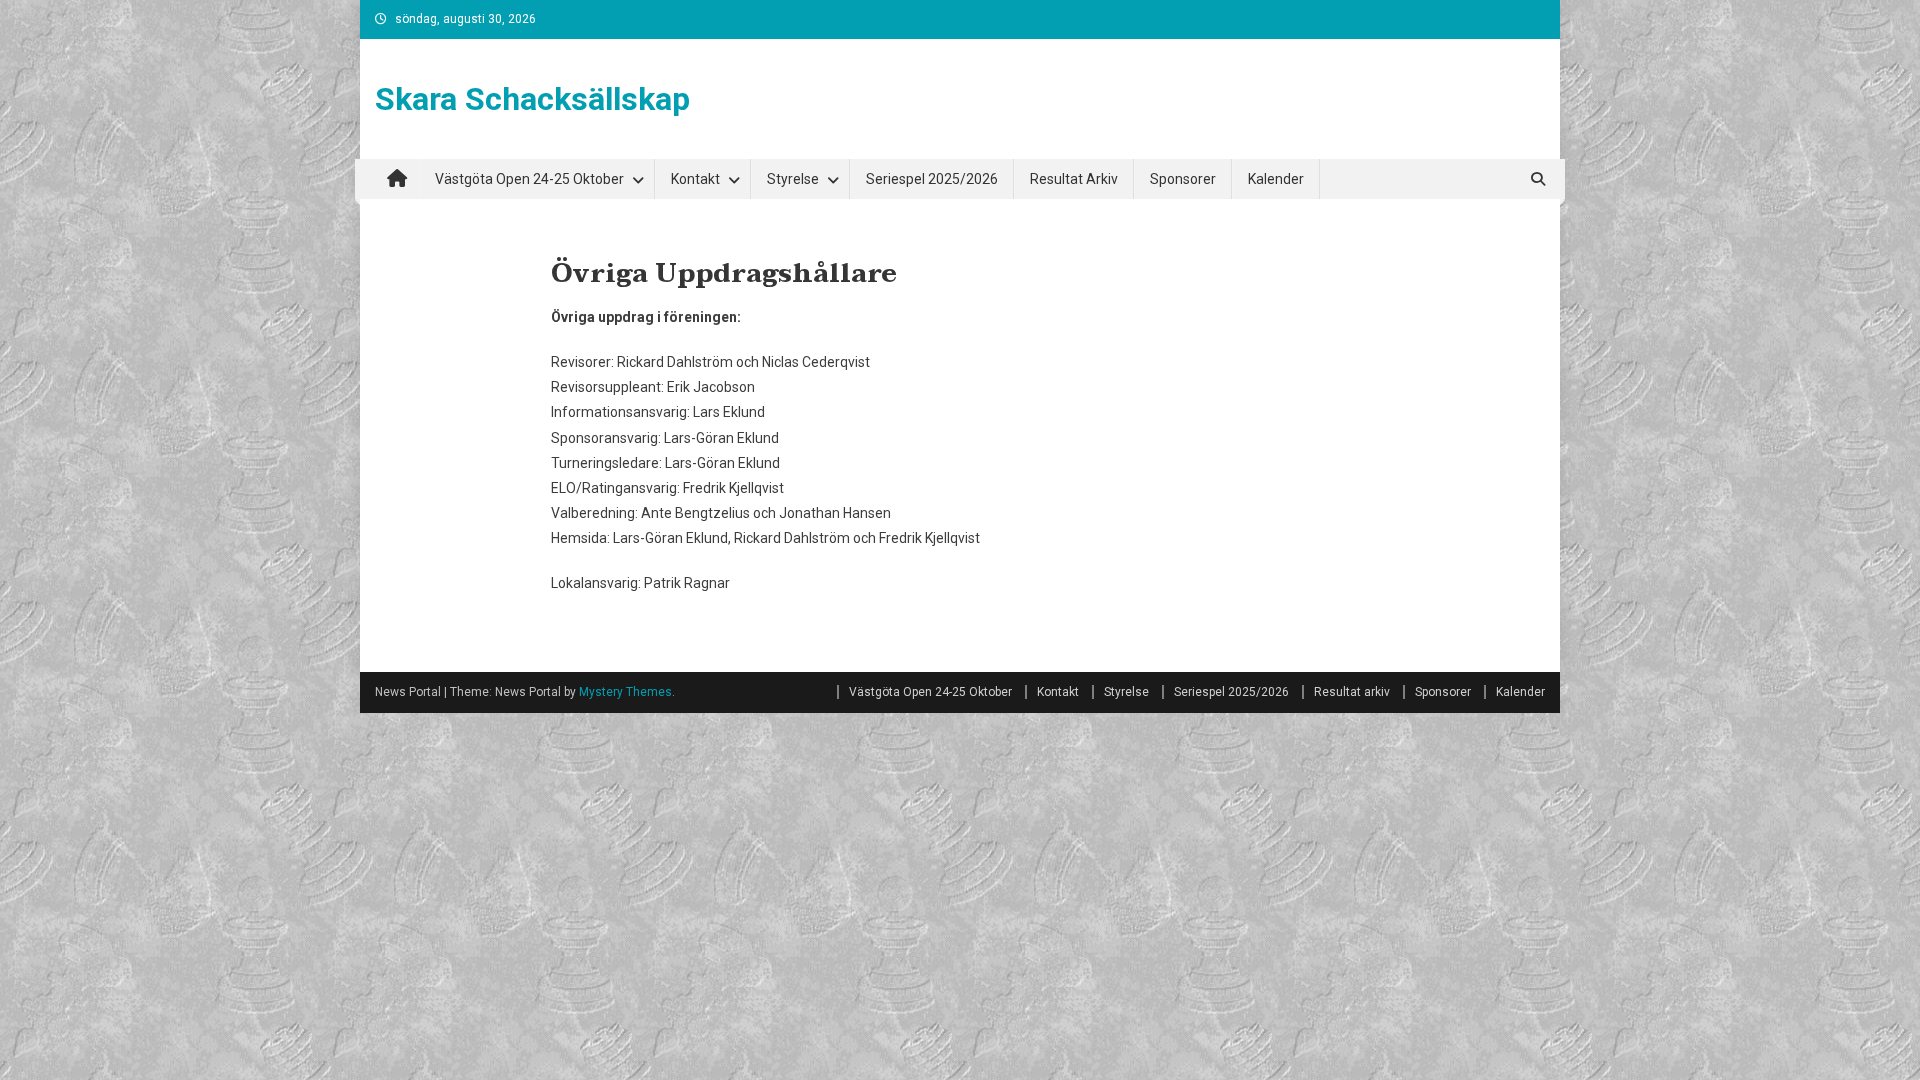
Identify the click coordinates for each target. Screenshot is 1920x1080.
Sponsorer (1183, 179)
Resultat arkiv (1074, 179)
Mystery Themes (625, 692)
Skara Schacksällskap (532, 99)
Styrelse (793, 179)
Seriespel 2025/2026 (932, 179)
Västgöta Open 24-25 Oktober (529, 179)
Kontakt (695, 179)
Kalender (1276, 179)
